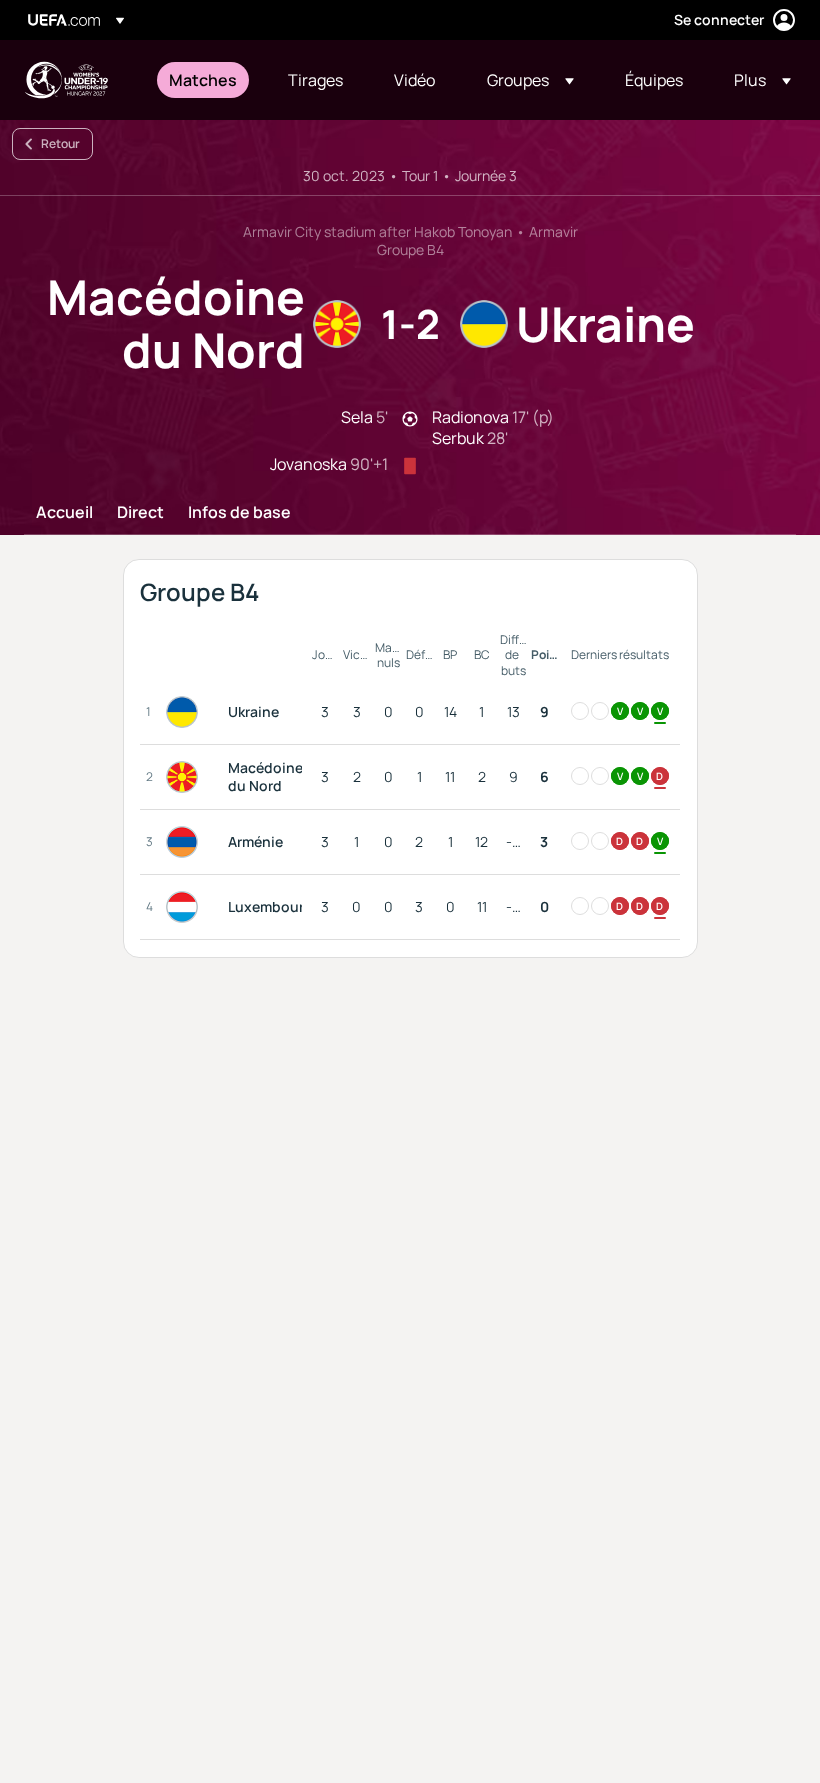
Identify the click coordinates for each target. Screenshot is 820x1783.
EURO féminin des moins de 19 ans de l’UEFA (66, 80)
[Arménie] (186, 842)
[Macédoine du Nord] (186, 777)
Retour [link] (60, 143)
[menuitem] (203, 80)
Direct (140, 513)
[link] (203, 80)
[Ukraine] (186, 712)
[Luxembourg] (186, 907)
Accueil (64, 513)
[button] (530, 80)
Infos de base (239, 513)
